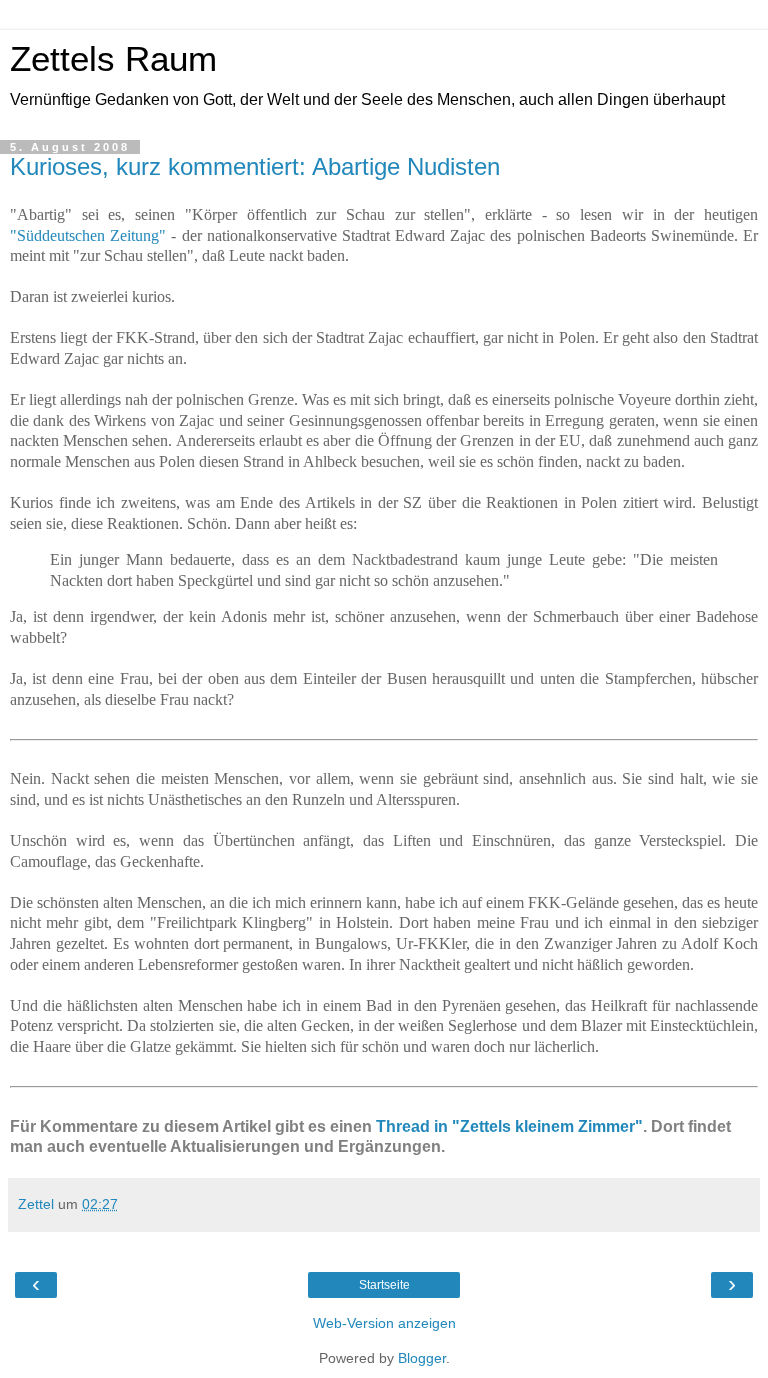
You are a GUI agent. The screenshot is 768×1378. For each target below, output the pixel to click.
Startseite (384, 1285)
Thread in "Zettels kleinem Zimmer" (509, 1126)
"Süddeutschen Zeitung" (88, 235)
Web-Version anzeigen (384, 1323)
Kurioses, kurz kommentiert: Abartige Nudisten (255, 166)
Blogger (422, 1358)
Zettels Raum (113, 59)
